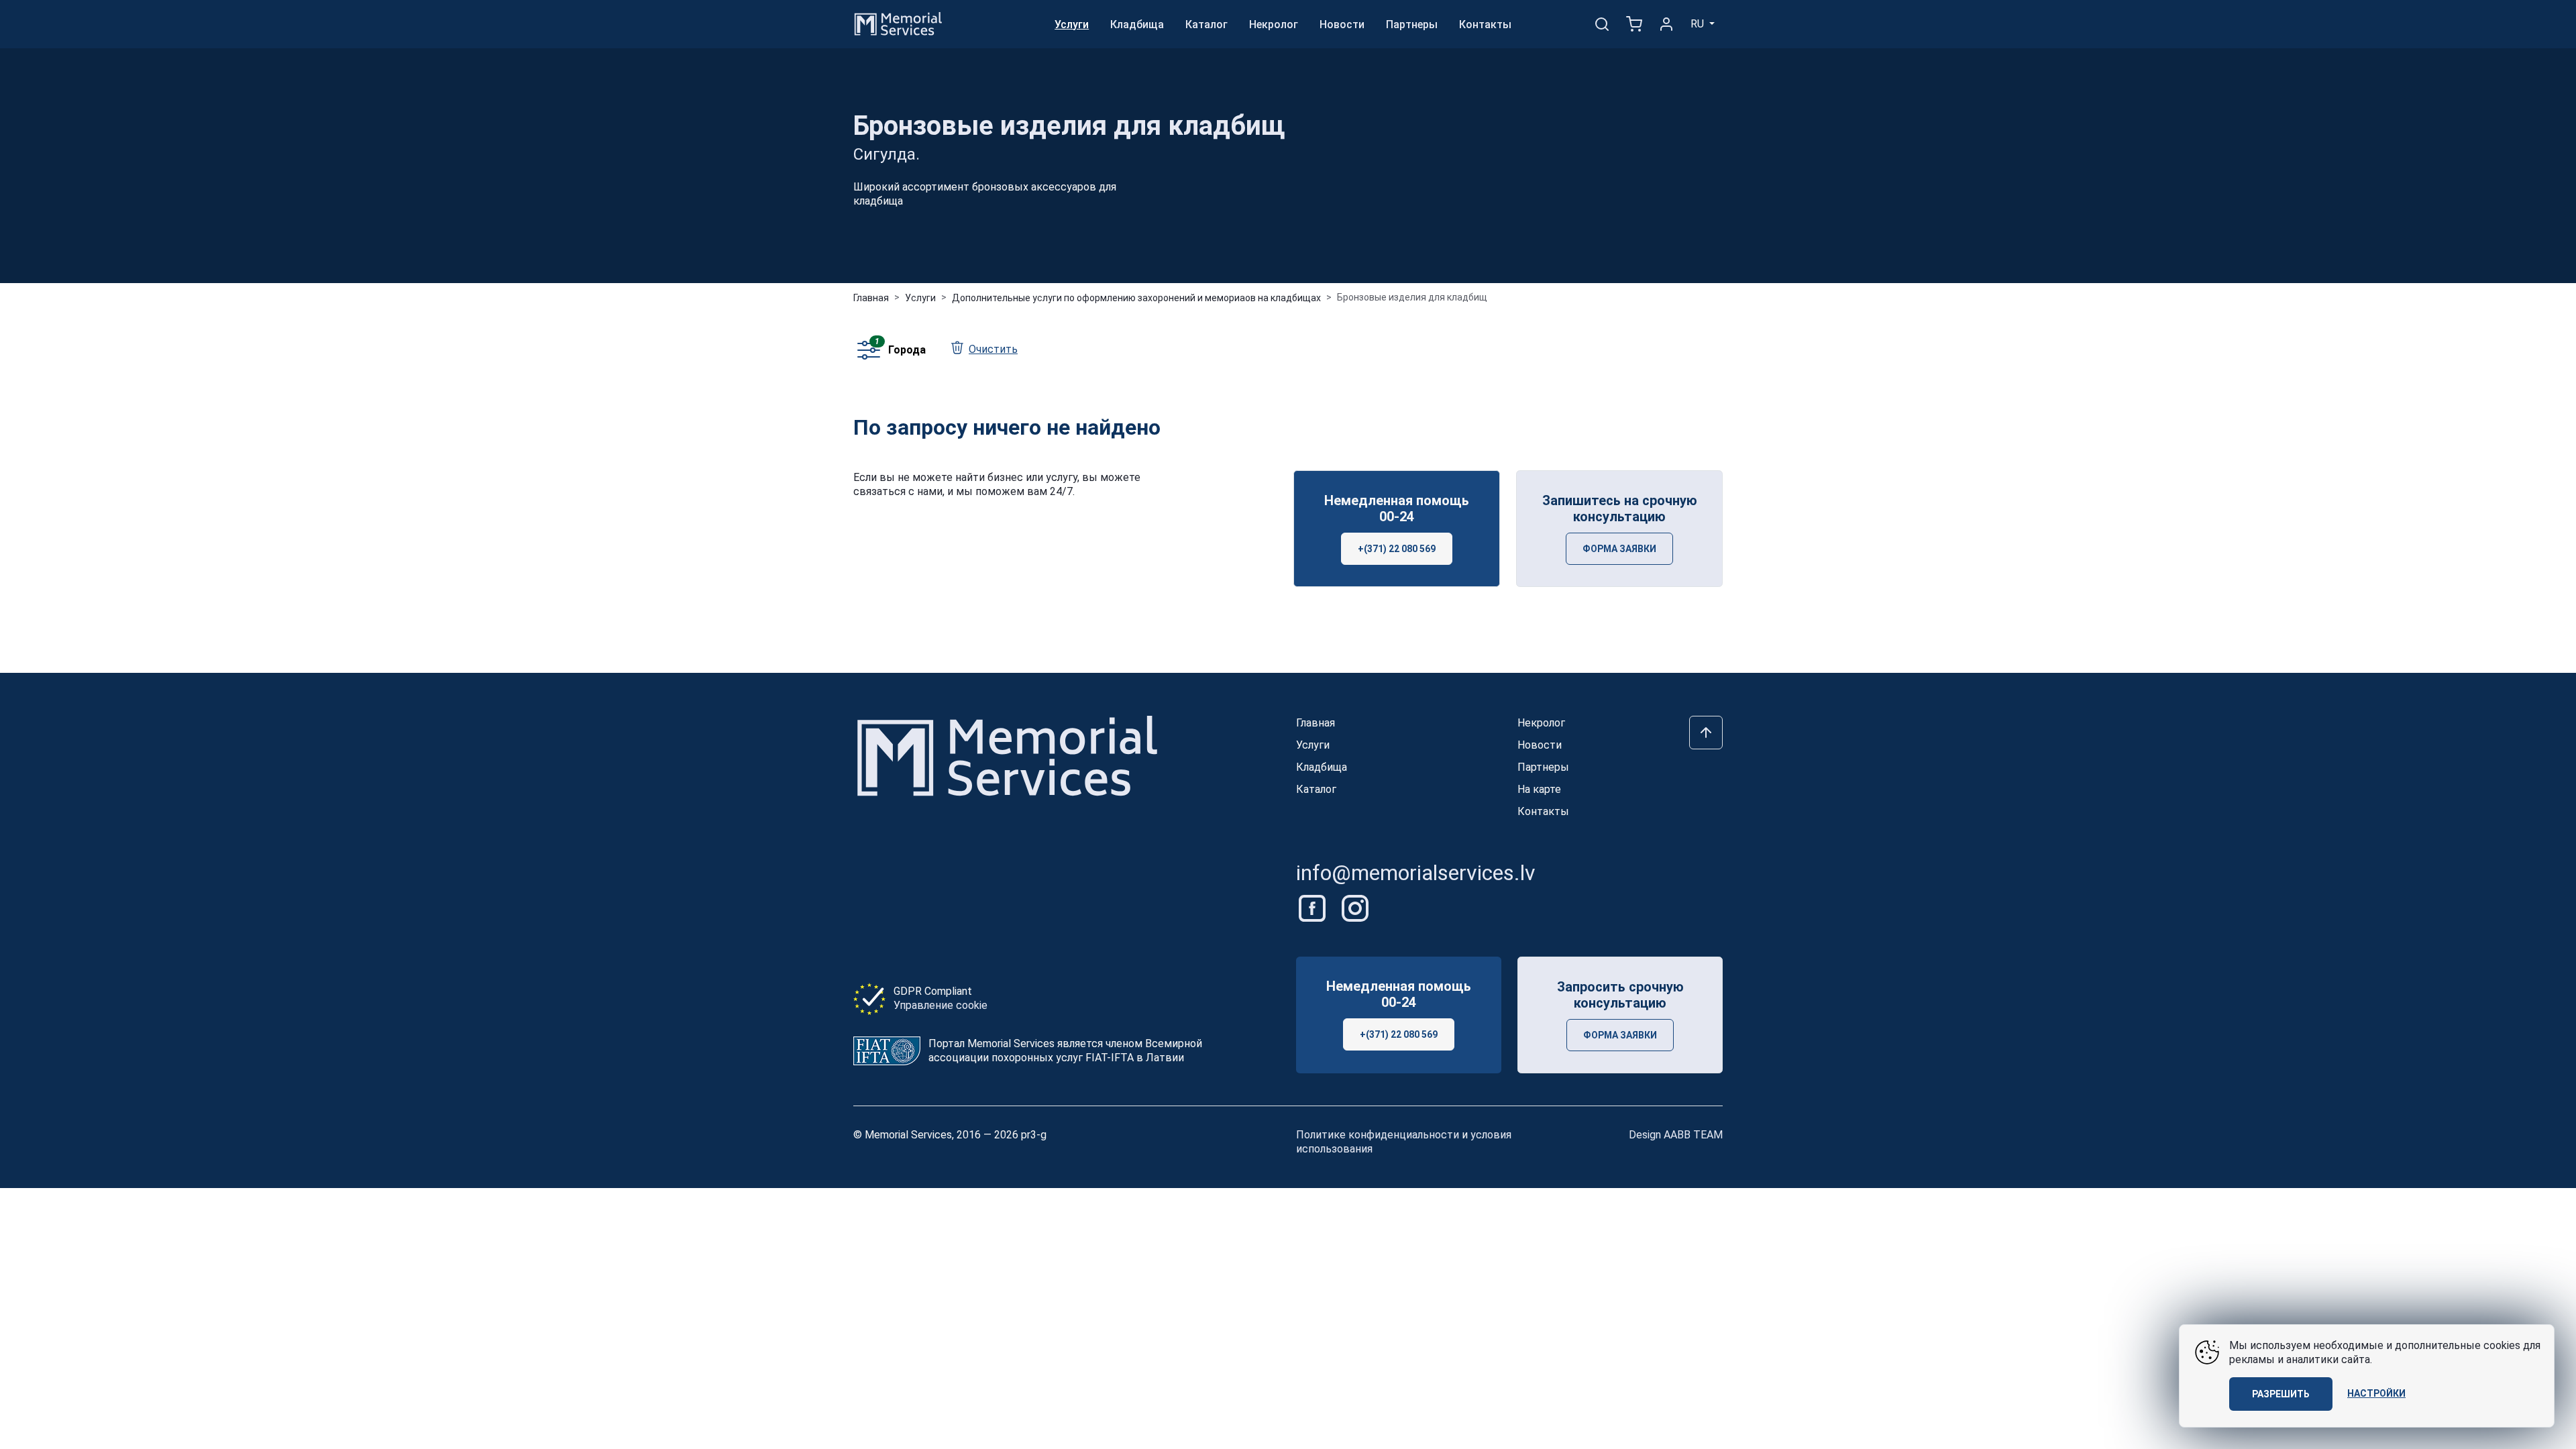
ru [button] (1699, 24)
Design (1676, 1135)
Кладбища (1137, 24)
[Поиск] (1602, 24)
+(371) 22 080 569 (1397, 549)
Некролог (1274, 24)
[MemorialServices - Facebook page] (1313, 907)
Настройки (2376, 1393)
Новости (1342, 24)
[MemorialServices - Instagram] (1355, 907)
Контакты (1485, 24)
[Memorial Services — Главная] (898, 23)
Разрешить (2281, 1394)
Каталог (1206, 24)
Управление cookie (941, 1005)
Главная (871, 298)
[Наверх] (1706, 733)
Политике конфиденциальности (1378, 1135)
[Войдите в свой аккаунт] (1666, 24)
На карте (1539, 789)
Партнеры (1412, 24)
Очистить (993, 349)
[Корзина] (1634, 24)
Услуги (1072, 24)
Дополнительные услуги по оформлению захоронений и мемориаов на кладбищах (1136, 298)
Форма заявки (1619, 549)
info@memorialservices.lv (1416, 873)
